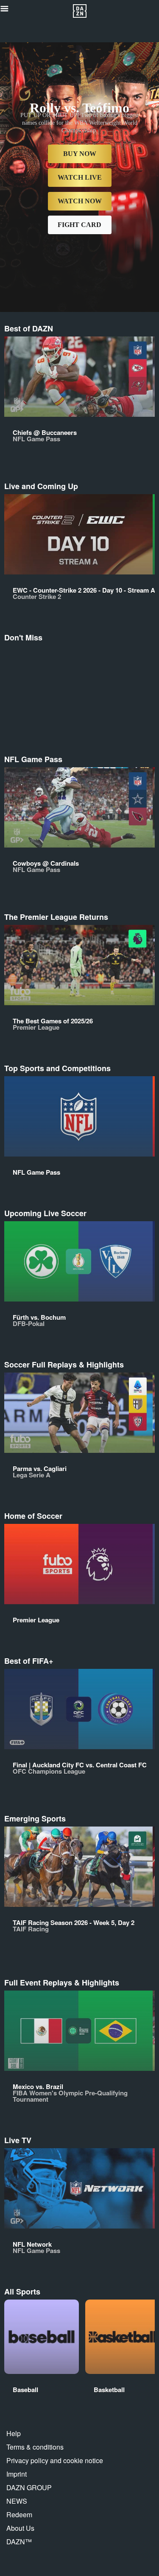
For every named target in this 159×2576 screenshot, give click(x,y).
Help (14, 2433)
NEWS (17, 2501)
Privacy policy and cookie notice (55, 2460)
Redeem (19, 2514)
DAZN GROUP (29, 2487)
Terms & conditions (35, 2447)
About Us (20, 2528)
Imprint (17, 2474)
